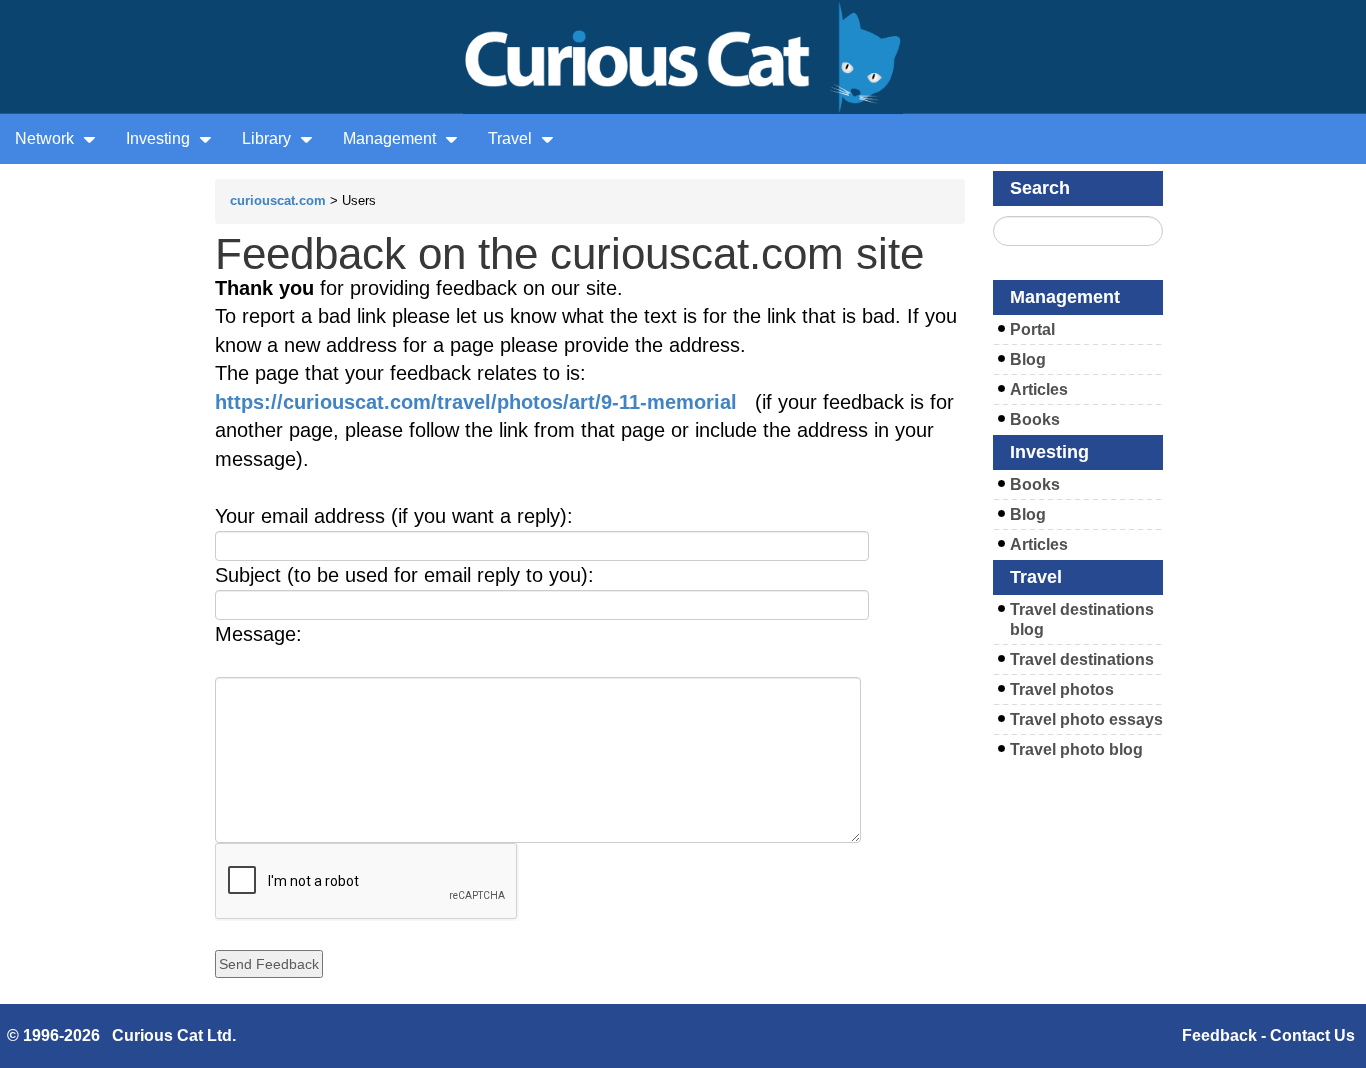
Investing (160, 138)
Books (1035, 419)
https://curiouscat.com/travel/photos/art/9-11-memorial (476, 402)
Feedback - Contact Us (1268, 1035)
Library (268, 138)
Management (391, 138)
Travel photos (1062, 689)
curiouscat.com (278, 200)
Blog (1028, 359)
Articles (1039, 389)
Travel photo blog (1076, 749)
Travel (512, 138)
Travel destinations (1082, 659)
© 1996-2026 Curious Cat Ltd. (121, 1035)
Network (46, 138)
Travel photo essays (1086, 719)
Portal (1032, 329)
